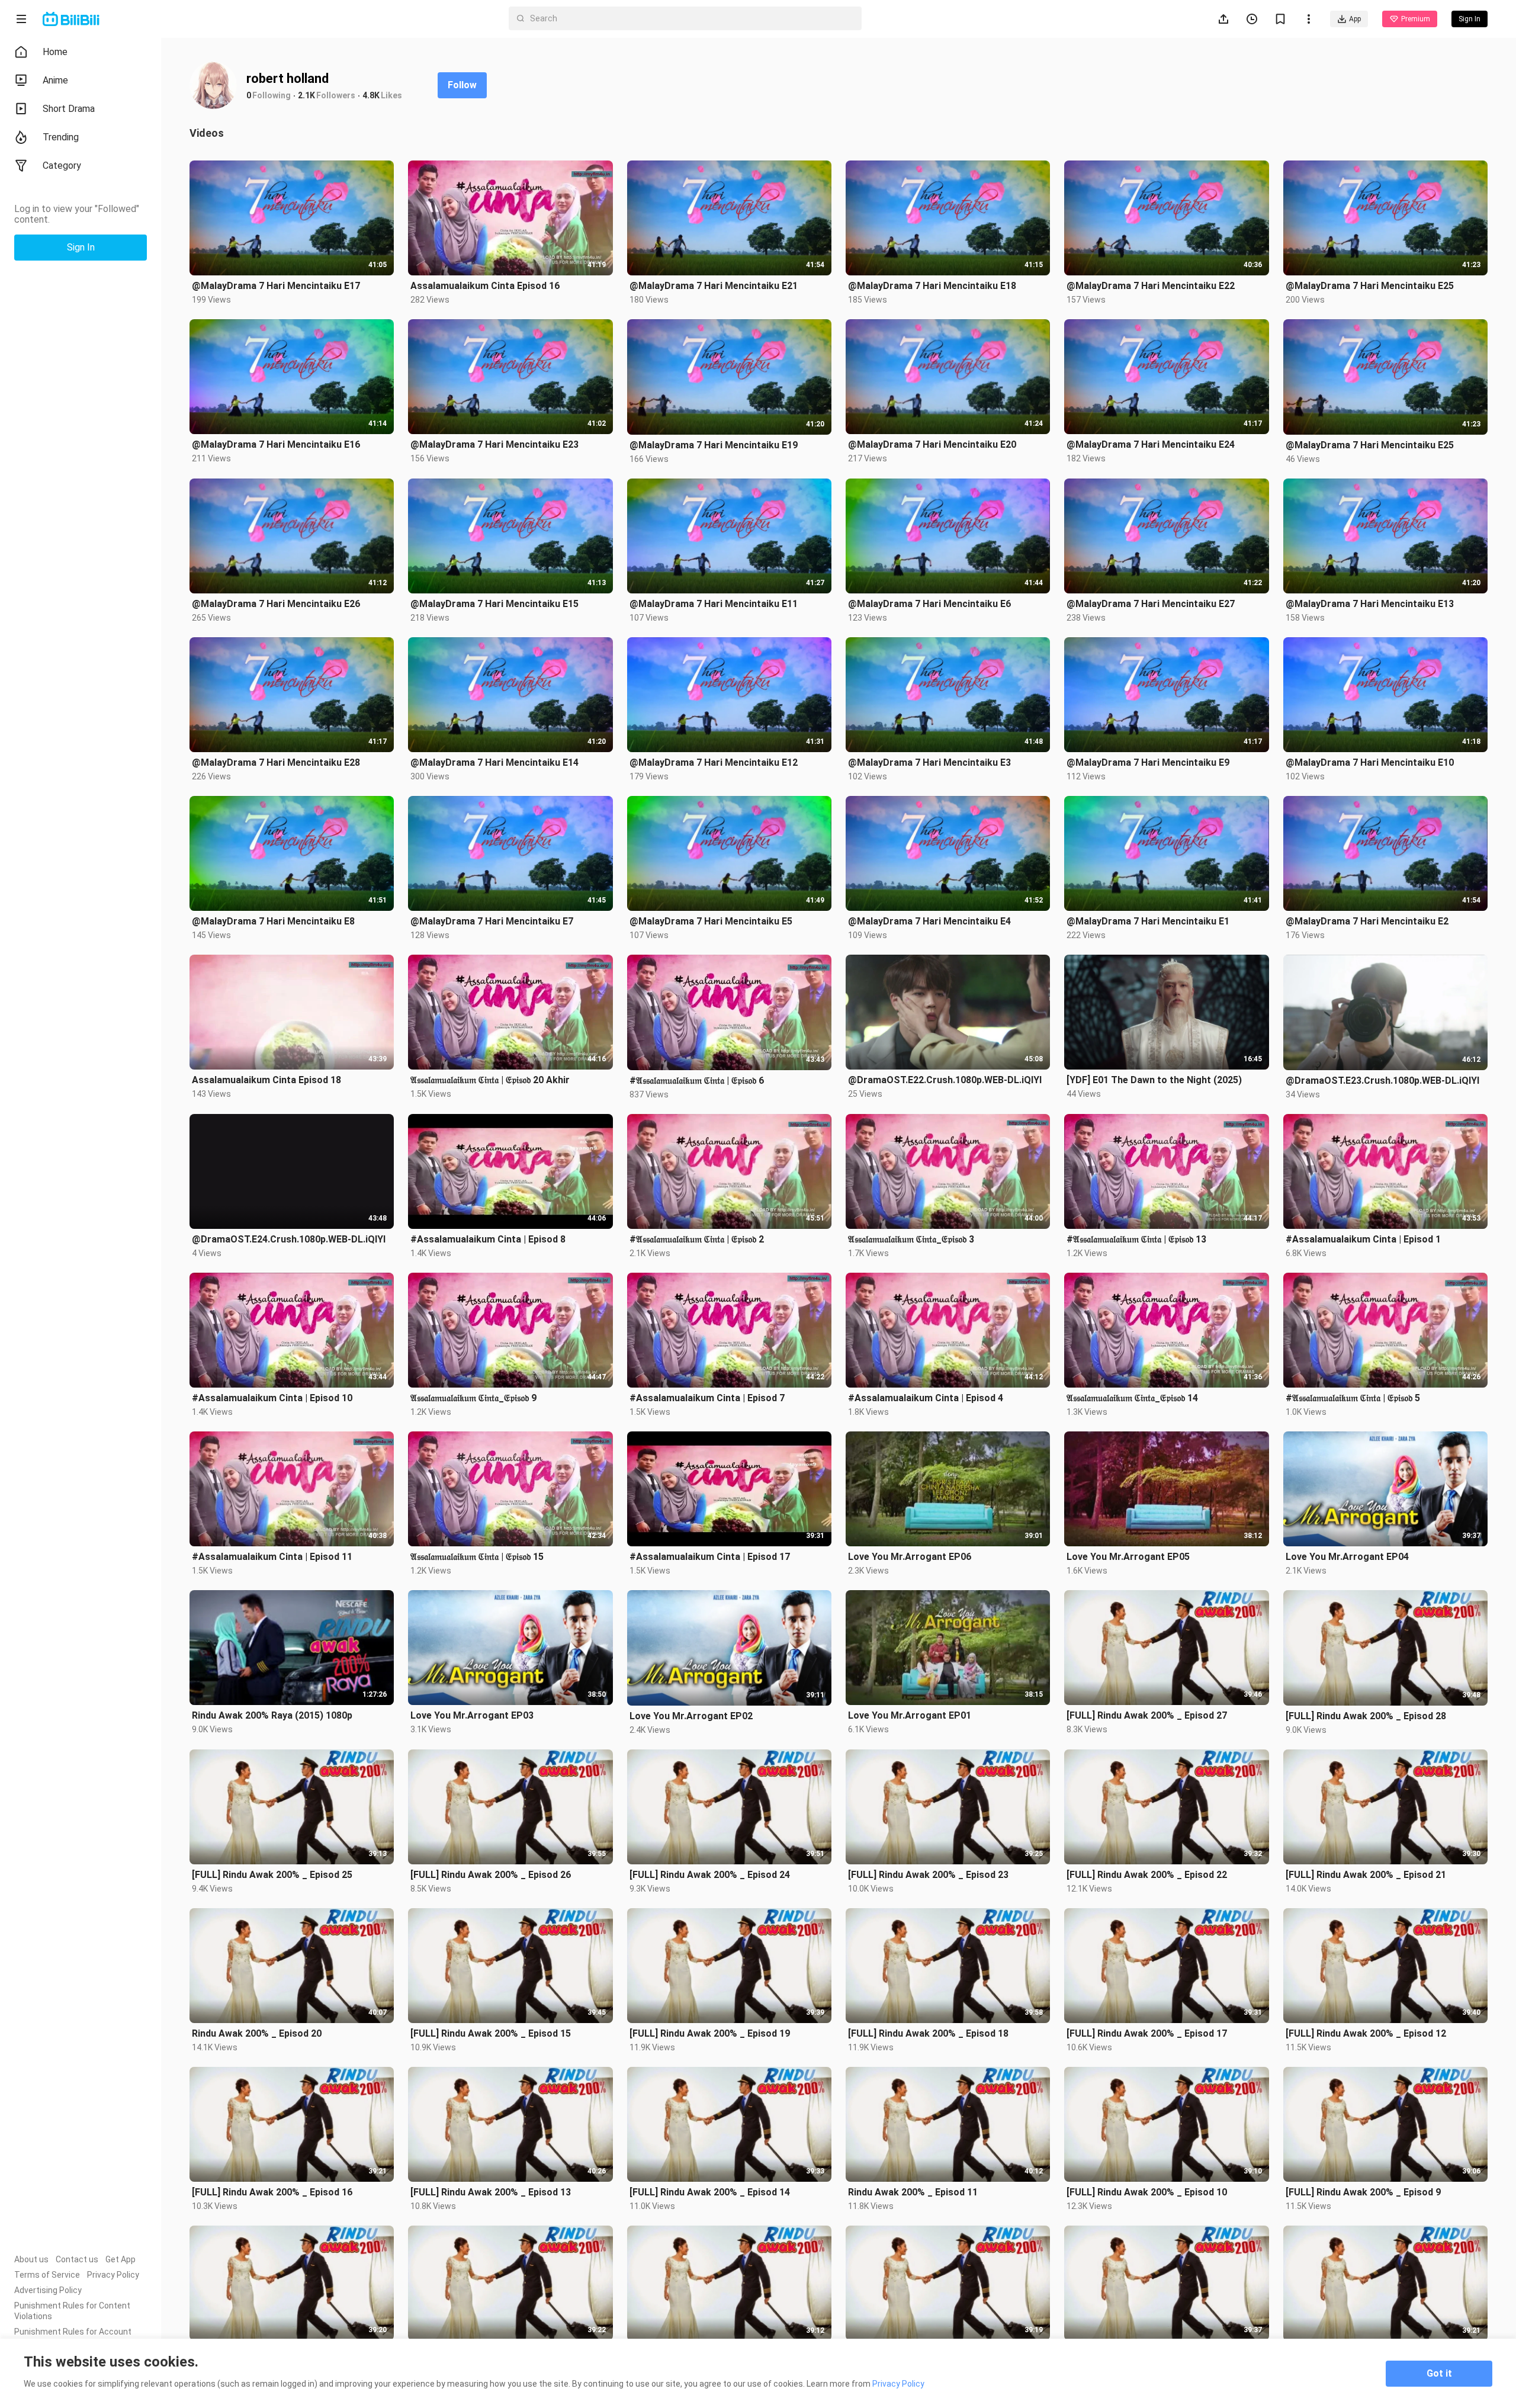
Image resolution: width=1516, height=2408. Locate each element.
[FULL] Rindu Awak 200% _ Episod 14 (710, 2192)
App (1355, 19)
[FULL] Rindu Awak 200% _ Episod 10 (1147, 2192)
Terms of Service (47, 2275)
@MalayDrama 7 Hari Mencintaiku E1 (1148, 921)
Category (62, 166)
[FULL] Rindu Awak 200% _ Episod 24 (710, 1875)
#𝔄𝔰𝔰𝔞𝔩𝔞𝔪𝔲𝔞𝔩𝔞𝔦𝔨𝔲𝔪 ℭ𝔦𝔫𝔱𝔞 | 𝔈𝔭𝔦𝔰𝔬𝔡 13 (1136, 1239)
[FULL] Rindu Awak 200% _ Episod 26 (491, 1875)
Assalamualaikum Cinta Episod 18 (266, 1080)
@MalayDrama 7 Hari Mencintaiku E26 (276, 604)
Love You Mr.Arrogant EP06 (910, 1557)
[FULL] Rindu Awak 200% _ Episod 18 (928, 2033)
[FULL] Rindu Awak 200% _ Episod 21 (1366, 1875)
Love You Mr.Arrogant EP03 (472, 1715)
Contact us (77, 2259)
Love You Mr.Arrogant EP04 (1347, 1557)
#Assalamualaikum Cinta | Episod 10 (272, 1398)
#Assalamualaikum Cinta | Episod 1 (1363, 1239)
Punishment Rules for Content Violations (72, 2311)
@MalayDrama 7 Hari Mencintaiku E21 (714, 286)
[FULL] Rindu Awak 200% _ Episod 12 (1366, 2033)
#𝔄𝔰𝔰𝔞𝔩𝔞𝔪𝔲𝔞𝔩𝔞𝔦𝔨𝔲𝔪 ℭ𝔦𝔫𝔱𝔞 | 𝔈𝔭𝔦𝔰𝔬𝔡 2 (697, 1239)
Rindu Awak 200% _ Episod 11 (913, 2192)
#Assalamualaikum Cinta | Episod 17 (710, 1557)
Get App (121, 2259)
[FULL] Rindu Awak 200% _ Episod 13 (491, 2192)
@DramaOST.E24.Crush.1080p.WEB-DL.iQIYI (289, 1239)
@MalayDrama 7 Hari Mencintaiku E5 (711, 921)
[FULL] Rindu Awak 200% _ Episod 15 (491, 2033)
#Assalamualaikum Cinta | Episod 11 (272, 1557)
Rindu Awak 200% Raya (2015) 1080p (272, 1715)
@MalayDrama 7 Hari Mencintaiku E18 (932, 286)
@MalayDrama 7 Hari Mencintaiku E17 (276, 286)
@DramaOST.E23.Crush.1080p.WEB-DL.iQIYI (1382, 1081)
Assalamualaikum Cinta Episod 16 (485, 286)
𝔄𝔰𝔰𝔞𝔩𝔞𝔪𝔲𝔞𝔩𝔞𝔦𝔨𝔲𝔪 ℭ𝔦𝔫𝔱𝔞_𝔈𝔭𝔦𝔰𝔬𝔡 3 (911, 1239)
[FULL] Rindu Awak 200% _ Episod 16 (272, 2192)
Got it (1439, 2373)
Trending (61, 137)
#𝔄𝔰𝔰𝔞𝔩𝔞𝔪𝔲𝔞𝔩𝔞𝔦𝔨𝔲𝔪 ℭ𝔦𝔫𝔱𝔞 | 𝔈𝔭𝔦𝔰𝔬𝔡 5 (1353, 1398)
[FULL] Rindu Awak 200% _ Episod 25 (272, 1875)
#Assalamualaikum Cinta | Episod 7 (707, 1398)
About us (31, 2259)
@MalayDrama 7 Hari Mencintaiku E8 (273, 921)
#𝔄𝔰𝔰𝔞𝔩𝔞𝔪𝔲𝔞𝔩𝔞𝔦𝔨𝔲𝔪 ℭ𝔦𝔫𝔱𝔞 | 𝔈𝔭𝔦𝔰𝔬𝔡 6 (697, 1081)
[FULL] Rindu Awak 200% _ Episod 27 (1147, 1715)
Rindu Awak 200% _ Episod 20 (257, 2033)
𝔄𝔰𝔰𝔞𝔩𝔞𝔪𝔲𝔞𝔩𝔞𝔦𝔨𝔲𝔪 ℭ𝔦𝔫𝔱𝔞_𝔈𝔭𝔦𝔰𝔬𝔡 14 (1132, 1398)
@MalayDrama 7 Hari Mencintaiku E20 (932, 444)
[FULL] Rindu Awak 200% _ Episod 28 (1366, 1716)
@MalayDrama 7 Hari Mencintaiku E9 (1148, 762)
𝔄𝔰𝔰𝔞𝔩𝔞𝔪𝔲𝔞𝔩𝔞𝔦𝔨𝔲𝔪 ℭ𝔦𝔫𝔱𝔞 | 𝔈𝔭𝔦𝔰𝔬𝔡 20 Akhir (490, 1080)
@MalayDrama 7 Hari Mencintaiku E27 (1151, 604)
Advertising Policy (48, 2290)
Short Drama (69, 109)
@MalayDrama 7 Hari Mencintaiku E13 (1370, 604)
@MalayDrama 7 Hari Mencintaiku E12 (714, 762)
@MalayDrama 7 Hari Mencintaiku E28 (276, 762)
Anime (55, 80)
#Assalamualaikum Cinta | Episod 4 (926, 1398)
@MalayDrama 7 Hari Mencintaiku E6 (929, 604)
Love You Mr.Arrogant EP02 (691, 1716)
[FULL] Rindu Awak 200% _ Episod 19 (710, 2033)
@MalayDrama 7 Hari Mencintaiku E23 (494, 444)
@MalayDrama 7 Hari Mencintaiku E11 (714, 604)
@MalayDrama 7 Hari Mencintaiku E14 (494, 762)
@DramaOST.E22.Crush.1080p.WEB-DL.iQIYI (945, 1080)
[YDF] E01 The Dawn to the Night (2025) (1154, 1080)
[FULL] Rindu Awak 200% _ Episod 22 (1147, 1875)
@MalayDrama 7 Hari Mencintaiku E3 (929, 762)
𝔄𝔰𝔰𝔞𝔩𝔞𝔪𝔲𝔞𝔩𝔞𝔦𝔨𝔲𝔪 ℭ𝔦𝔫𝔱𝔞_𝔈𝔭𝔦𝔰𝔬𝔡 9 (473, 1398)
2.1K (306, 95)
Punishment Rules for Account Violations (73, 2337)
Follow (462, 85)
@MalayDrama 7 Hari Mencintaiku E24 (1151, 444)
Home (55, 52)
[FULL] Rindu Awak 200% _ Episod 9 (1363, 2192)
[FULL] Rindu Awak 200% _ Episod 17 (1147, 2033)
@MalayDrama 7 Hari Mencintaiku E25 (1370, 286)
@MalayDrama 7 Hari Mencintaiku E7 (492, 921)
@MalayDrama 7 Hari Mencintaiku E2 (1367, 921)
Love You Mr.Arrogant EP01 (910, 1715)
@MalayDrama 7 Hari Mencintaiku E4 (929, 921)
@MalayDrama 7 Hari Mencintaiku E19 (714, 445)
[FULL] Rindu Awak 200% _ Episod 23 (928, 1875)
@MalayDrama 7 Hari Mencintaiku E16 (276, 444)
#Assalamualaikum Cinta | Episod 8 (488, 1239)
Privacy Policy (113, 2275)
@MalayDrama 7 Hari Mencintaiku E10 (1370, 762)
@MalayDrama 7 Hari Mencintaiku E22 (1151, 286)
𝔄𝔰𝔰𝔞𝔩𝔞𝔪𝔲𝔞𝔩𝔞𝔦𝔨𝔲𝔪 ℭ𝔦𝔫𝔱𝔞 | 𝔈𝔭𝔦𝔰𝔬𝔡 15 (477, 1557)
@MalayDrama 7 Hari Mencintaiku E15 (494, 604)
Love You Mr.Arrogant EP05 (1128, 1557)
